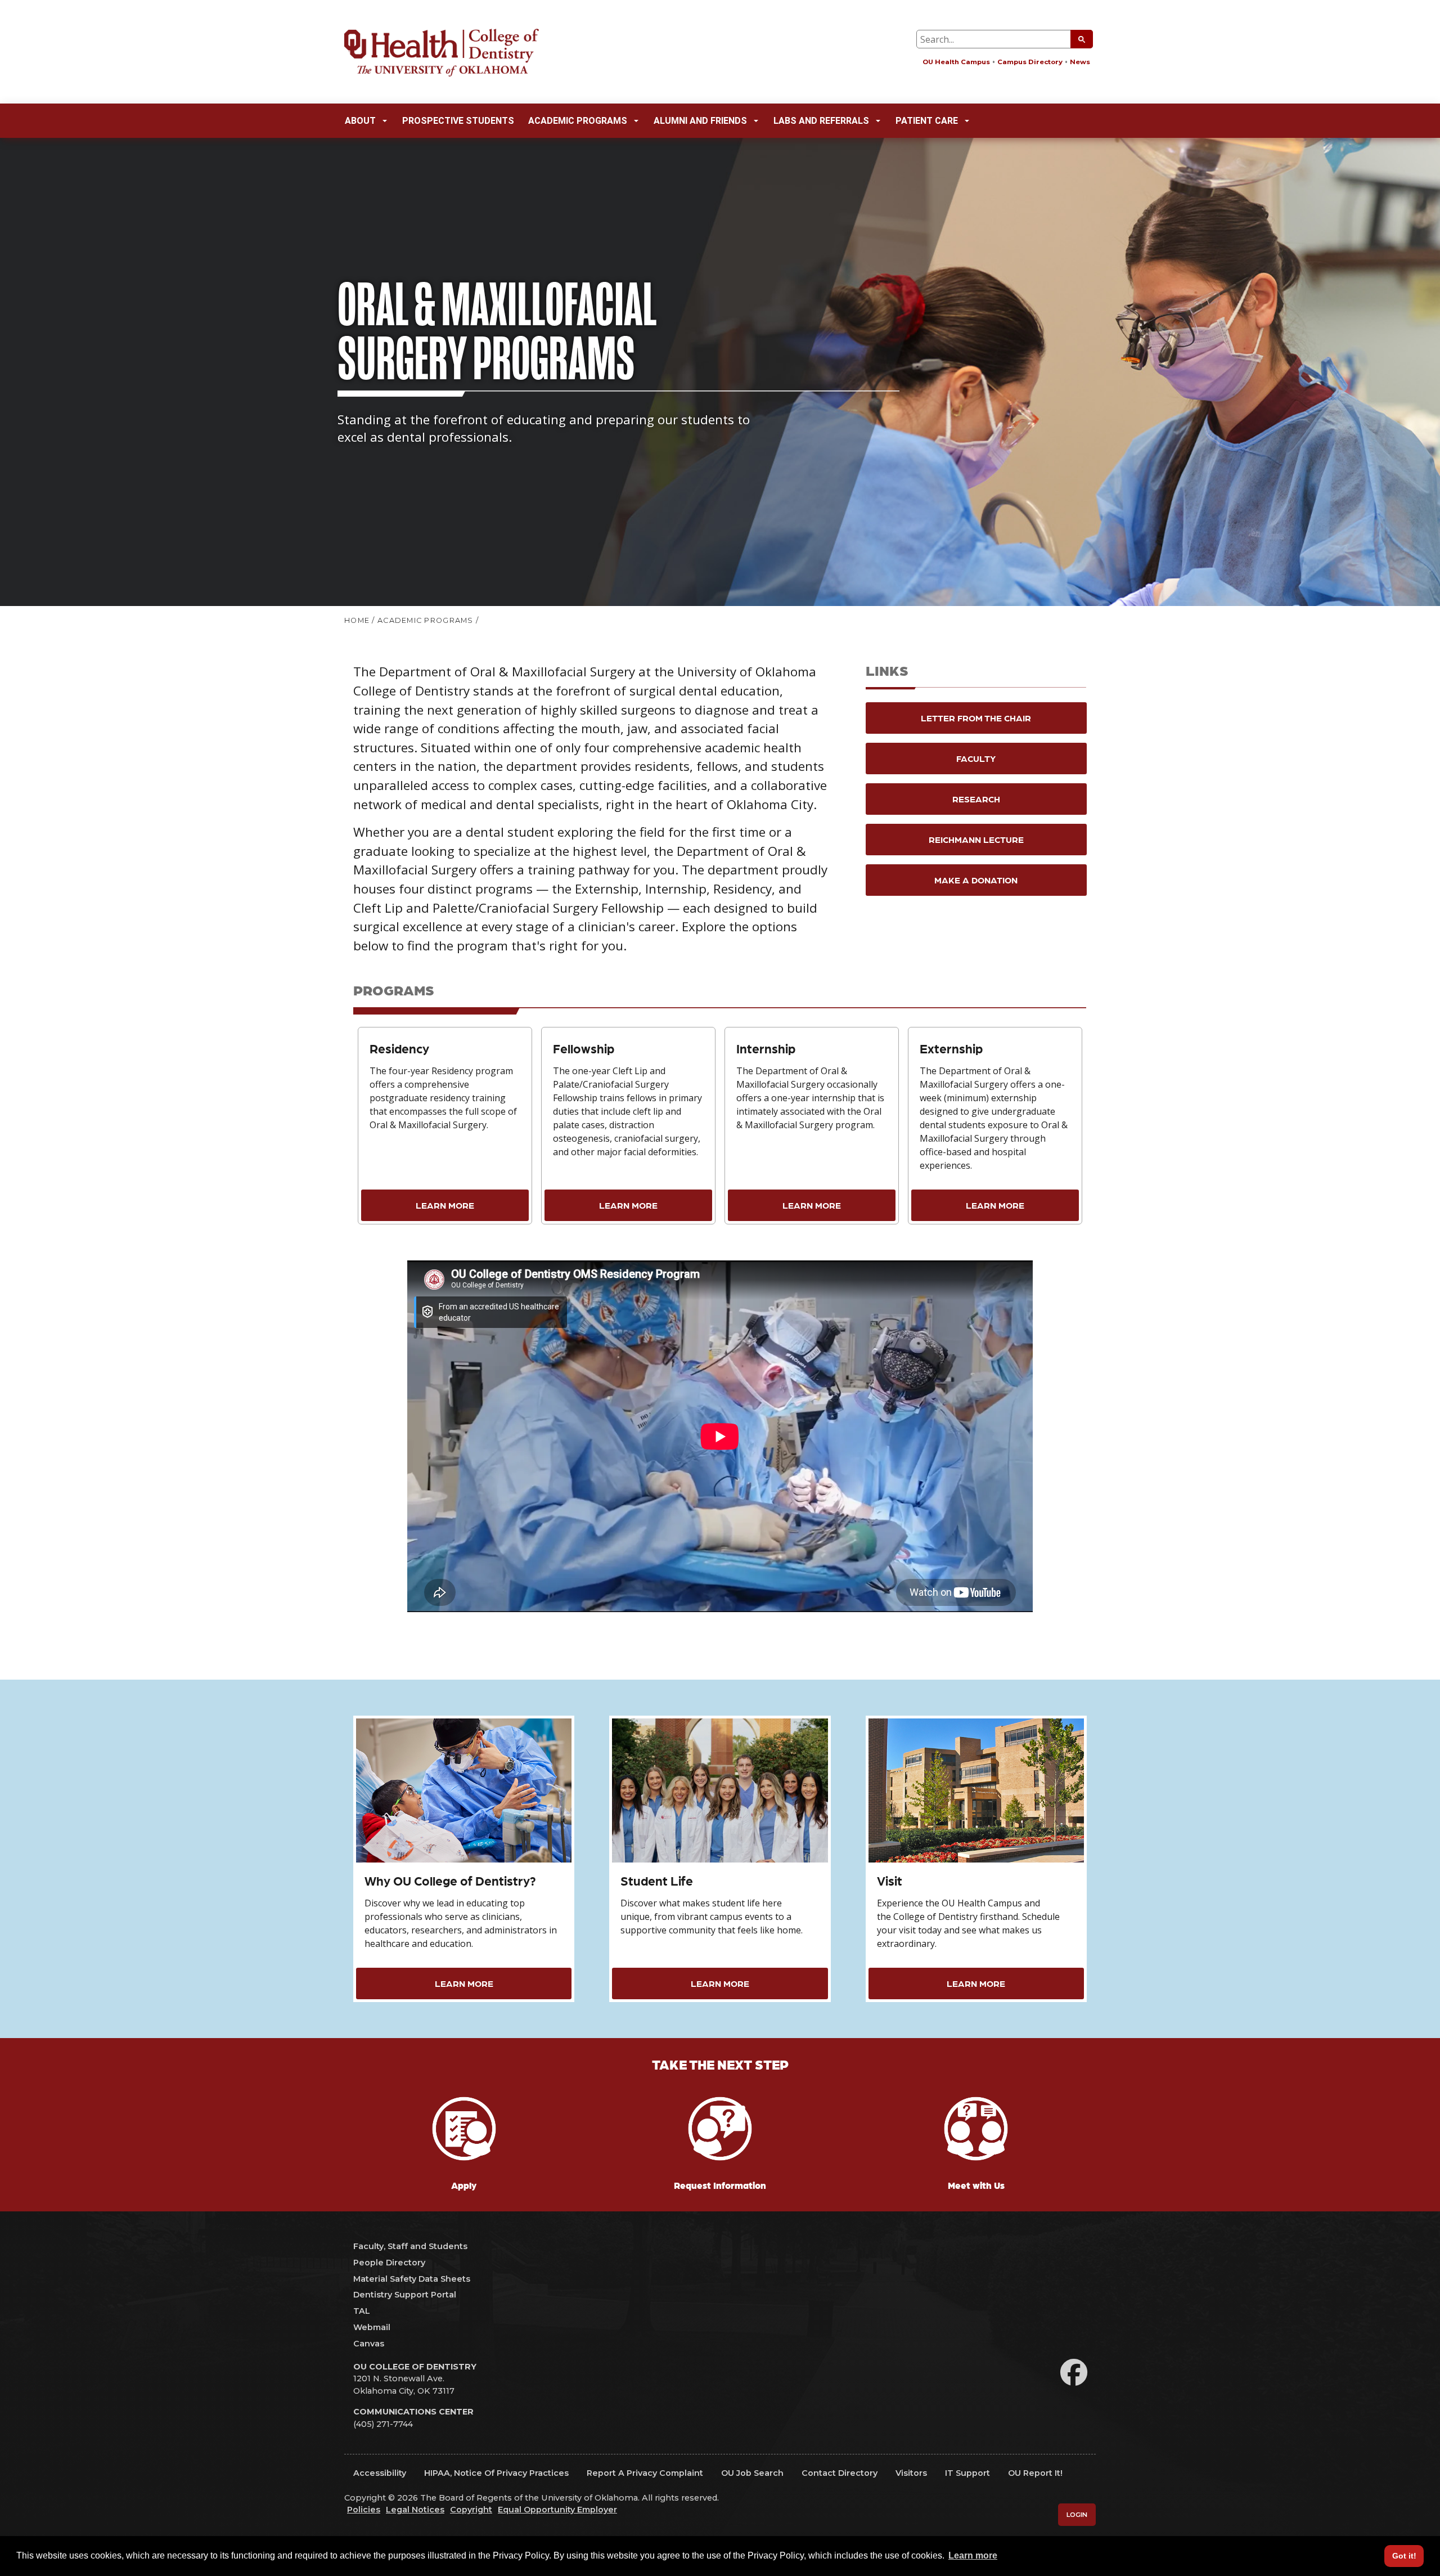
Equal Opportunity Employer (557, 2510)
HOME (357, 620)
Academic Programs (578, 121)
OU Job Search (752, 2473)
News (1080, 62)
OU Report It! (1035, 2473)
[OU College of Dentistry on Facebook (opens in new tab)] (1074, 2373)
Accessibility (380, 2473)
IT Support (967, 2473)
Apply (464, 2185)
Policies (364, 2510)
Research (976, 799)
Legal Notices (415, 2510)
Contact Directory (840, 2473)
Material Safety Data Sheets (412, 2279)
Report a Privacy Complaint (645, 2473)
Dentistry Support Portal (405, 2295)
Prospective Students (458, 121)
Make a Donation (976, 880)
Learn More (445, 1205)
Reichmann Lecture (976, 839)
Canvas (369, 2344)
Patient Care (927, 121)
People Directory (389, 2263)
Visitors (911, 2473)
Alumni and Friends (700, 121)
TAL (362, 2311)
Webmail (372, 2327)
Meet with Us (976, 2185)
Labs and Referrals (821, 121)
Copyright (471, 2510)
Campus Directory (1030, 62)
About (360, 121)
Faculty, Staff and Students (410, 2246)
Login (1077, 2515)
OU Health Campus (956, 62)
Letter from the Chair (976, 718)
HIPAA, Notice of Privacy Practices (496, 2473)
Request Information (720, 2185)
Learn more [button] (973, 2555)
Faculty (976, 758)
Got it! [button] (1404, 2556)
